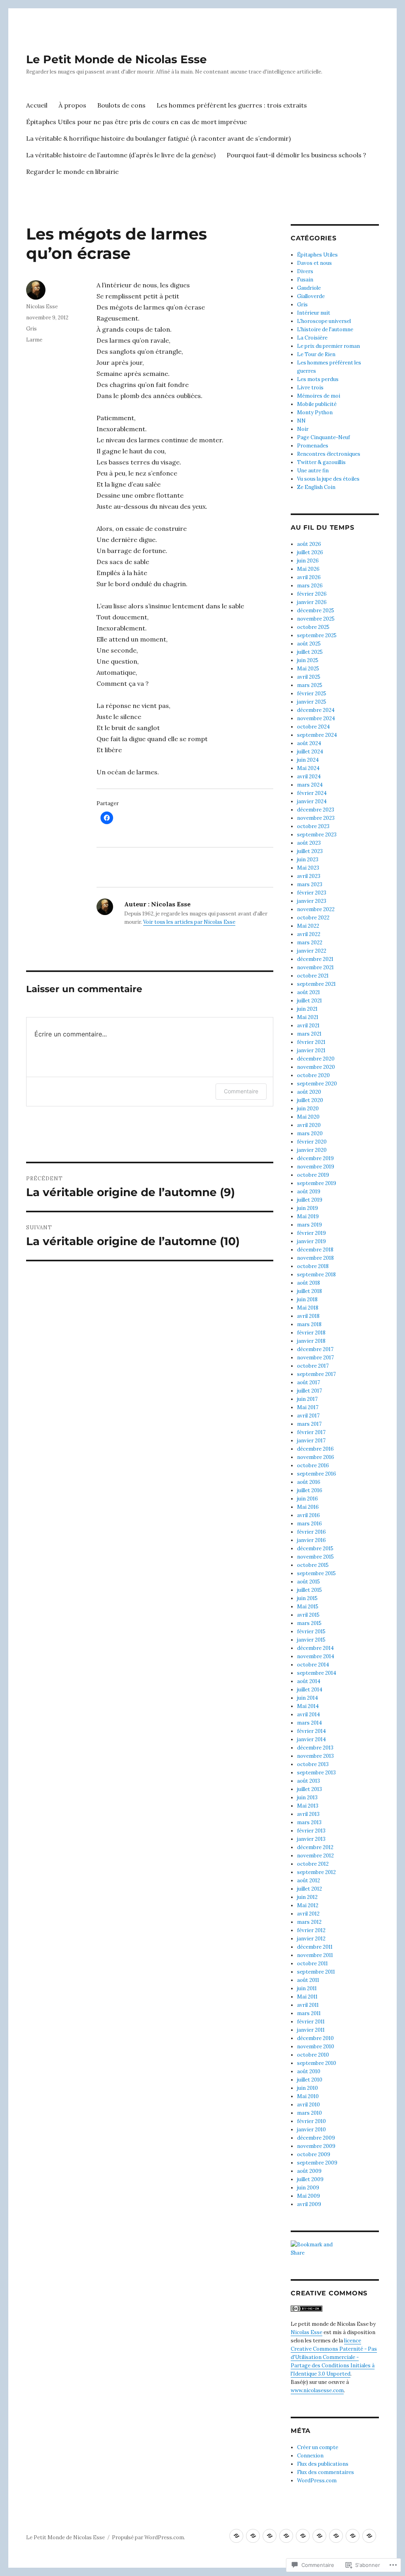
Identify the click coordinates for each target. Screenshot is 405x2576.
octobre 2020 (313, 1075)
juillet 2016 (310, 1490)
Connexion (310, 2456)
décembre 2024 (316, 710)
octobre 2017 (313, 1366)
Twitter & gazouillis (321, 462)
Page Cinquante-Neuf (324, 437)
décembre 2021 (315, 959)
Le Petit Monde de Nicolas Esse (116, 59)
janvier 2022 (312, 951)
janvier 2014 (311, 1739)
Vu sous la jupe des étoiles (328, 479)
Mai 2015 (308, 1607)
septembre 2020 (317, 1084)
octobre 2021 (313, 976)
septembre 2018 (316, 1275)
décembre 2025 (316, 611)
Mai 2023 (308, 868)
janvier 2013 (311, 1839)
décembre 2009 (316, 2138)
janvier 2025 (312, 702)
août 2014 (309, 1681)
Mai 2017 (308, 1407)
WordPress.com (317, 2481)
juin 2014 (308, 1698)
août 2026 (309, 544)
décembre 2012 (315, 1847)
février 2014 (311, 1731)
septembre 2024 (317, 735)
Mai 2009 (308, 2196)
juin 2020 (308, 1109)
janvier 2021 (311, 1050)
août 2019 (309, 1192)
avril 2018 (308, 1316)
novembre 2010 (316, 2047)
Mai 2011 (307, 1997)
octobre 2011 (312, 1964)
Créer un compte (318, 2447)
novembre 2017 (315, 1358)
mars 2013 (309, 1822)
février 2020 (312, 1142)
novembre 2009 (316, 2146)
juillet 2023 (310, 851)
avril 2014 (308, 1715)
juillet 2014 (310, 1690)
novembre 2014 (316, 1656)
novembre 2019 (316, 1167)
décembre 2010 (315, 2038)
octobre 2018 (313, 1266)
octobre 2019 (313, 1175)
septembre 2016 (317, 1474)
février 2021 (311, 1042)
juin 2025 (308, 660)
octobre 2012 (313, 1864)
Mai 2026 (308, 569)
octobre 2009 (314, 2154)
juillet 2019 (310, 1200)
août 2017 (308, 1382)
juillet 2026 (310, 552)
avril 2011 (308, 2005)
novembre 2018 (315, 1258)
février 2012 (311, 1930)
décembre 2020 (316, 1059)
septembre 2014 (317, 1673)
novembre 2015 (315, 1557)
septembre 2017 (316, 1374)
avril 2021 (308, 1026)
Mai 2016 (308, 1507)
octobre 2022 (313, 918)
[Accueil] (236, 2536)
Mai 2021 (308, 1017)
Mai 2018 (308, 1308)
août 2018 (308, 1283)
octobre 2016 (313, 1465)
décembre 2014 (315, 1648)
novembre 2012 (315, 1856)
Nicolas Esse (42, 307)
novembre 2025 (316, 619)
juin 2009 (308, 2188)
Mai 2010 (308, 2096)
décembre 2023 (316, 810)
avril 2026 (309, 577)
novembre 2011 (315, 1955)
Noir (303, 429)
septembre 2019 (317, 1183)
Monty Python (315, 412)
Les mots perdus (318, 379)
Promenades (313, 446)
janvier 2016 (311, 1540)
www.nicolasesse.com (317, 2390)
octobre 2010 (313, 2055)
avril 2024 (309, 777)
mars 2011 (309, 2013)
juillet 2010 (310, 2080)
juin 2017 (307, 1399)
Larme (34, 340)
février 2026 (312, 594)
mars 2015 (309, 1623)
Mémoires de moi (319, 396)
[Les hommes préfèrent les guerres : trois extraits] (286, 2536)
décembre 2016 (315, 1449)
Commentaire (241, 1091)
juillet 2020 (310, 1100)
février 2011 (311, 2022)
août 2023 (309, 843)
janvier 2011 (311, 2030)
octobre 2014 (313, 1665)
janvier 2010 (311, 2130)
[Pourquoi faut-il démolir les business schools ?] (353, 2536)
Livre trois (310, 388)
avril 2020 (309, 1125)
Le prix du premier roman (328, 346)
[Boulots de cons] (270, 2536)
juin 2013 (307, 1798)
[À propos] (253, 2536)
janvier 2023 (312, 901)
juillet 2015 (309, 1590)
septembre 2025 (317, 635)
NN (301, 421)
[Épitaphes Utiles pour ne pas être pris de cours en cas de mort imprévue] (303, 2536)
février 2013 (311, 1831)
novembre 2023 (316, 818)
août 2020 (309, 1092)
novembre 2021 (315, 967)
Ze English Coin (316, 487)
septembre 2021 (316, 984)
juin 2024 (308, 760)
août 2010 (309, 2071)
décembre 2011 (315, 1947)
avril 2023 (309, 876)
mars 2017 (309, 1424)
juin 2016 (308, 1499)
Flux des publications (323, 2464)
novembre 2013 (315, 1756)
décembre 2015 (315, 1548)
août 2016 (309, 1482)
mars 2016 (309, 1524)
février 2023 (312, 893)
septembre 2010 (317, 2063)
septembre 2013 (316, 1773)
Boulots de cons (121, 105)
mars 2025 (310, 685)
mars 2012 (309, 1922)
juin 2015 (307, 1598)
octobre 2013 (313, 1764)
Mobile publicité (317, 404)
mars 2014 (309, 1723)
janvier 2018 (311, 1341)
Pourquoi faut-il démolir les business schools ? (296, 155)
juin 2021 (307, 1009)
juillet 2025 (310, 652)
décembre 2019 (315, 1158)
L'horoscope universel (324, 321)
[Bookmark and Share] (335, 2249)
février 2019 (311, 1233)
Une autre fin (313, 471)
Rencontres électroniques (329, 454)
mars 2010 (309, 2113)
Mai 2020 (308, 1117)
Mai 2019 (308, 1216)
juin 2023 (308, 860)
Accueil (37, 105)
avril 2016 (308, 1515)
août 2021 (308, 992)
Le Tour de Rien (316, 354)
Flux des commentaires (326, 2472)
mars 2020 (310, 1133)
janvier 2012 (311, 1939)
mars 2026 (310, 586)
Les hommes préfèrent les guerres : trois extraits (232, 105)
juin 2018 (307, 1299)
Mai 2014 (308, 1706)
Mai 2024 (308, 768)
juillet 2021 (309, 1001)
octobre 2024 (313, 727)
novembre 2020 (316, 1067)
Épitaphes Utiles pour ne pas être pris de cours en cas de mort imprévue (136, 122)
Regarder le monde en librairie (72, 172)
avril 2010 (308, 2105)
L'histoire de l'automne (325, 329)
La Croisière (312, 338)
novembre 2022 (316, 909)
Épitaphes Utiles (317, 255)
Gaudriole (309, 288)
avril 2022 (309, 934)
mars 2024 (310, 785)
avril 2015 (308, 1615)
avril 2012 (308, 1914)
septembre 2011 (316, 1972)
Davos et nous (314, 263)
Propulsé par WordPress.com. (149, 2537)
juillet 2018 (309, 1291)
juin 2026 (308, 561)
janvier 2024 (312, 801)
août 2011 (308, 1980)
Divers (305, 271)
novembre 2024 (316, 718)
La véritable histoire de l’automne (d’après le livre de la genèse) (121, 155)
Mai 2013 (308, 1806)
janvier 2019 (311, 1241)
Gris (31, 329)
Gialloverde (311, 296)
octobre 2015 (313, 1565)
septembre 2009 (317, 2163)
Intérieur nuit (314, 313)
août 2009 (309, 2171)
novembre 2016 (316, 1457)
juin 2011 (307, 1988)
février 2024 (312, 793)
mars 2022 (310, 943)
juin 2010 (308, 2088)
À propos (72, 105)
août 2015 (308, 1582)
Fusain (305, 280)
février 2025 (312, 694)
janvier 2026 (312, 602)
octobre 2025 (313, 627)
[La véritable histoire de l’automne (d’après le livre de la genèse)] (336, 2536)
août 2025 (309, 644)
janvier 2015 (311, 1640)
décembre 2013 (315, 1748)
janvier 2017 (311, 1441)
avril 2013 (308, 1814)
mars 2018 (309, 1324)
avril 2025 (309, 677)
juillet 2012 (309, 1889)
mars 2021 (309, 1034)
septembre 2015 (316, 1573)
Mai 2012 (308, 1905)
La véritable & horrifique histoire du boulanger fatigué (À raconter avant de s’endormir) (158, 138)
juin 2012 (307, 1897)
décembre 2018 (315, 1250)
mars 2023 (310, 884)
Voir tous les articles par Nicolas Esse (189, 922)
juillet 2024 (310, 752)
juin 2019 (308, 1208)
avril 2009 (309, 2204)
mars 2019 (309, 1225)
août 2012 (308, 1881)
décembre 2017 (315, 1349)
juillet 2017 (309, 1391)
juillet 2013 (309, 1789)
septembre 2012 (316, 1872)
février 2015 (311, 1631)
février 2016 (311, 1532)
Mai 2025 (308, 669)
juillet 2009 (310, 2179)
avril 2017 (308, 1416)
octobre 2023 (313, 826)
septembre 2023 (317, 835)
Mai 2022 (308, 926)
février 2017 (311, 1432)
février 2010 (311, 2121)
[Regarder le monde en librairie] (369, 2536)
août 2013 (308, 1781)
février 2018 (311, 1333)
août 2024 (309, 743)
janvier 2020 (312, 1150)
